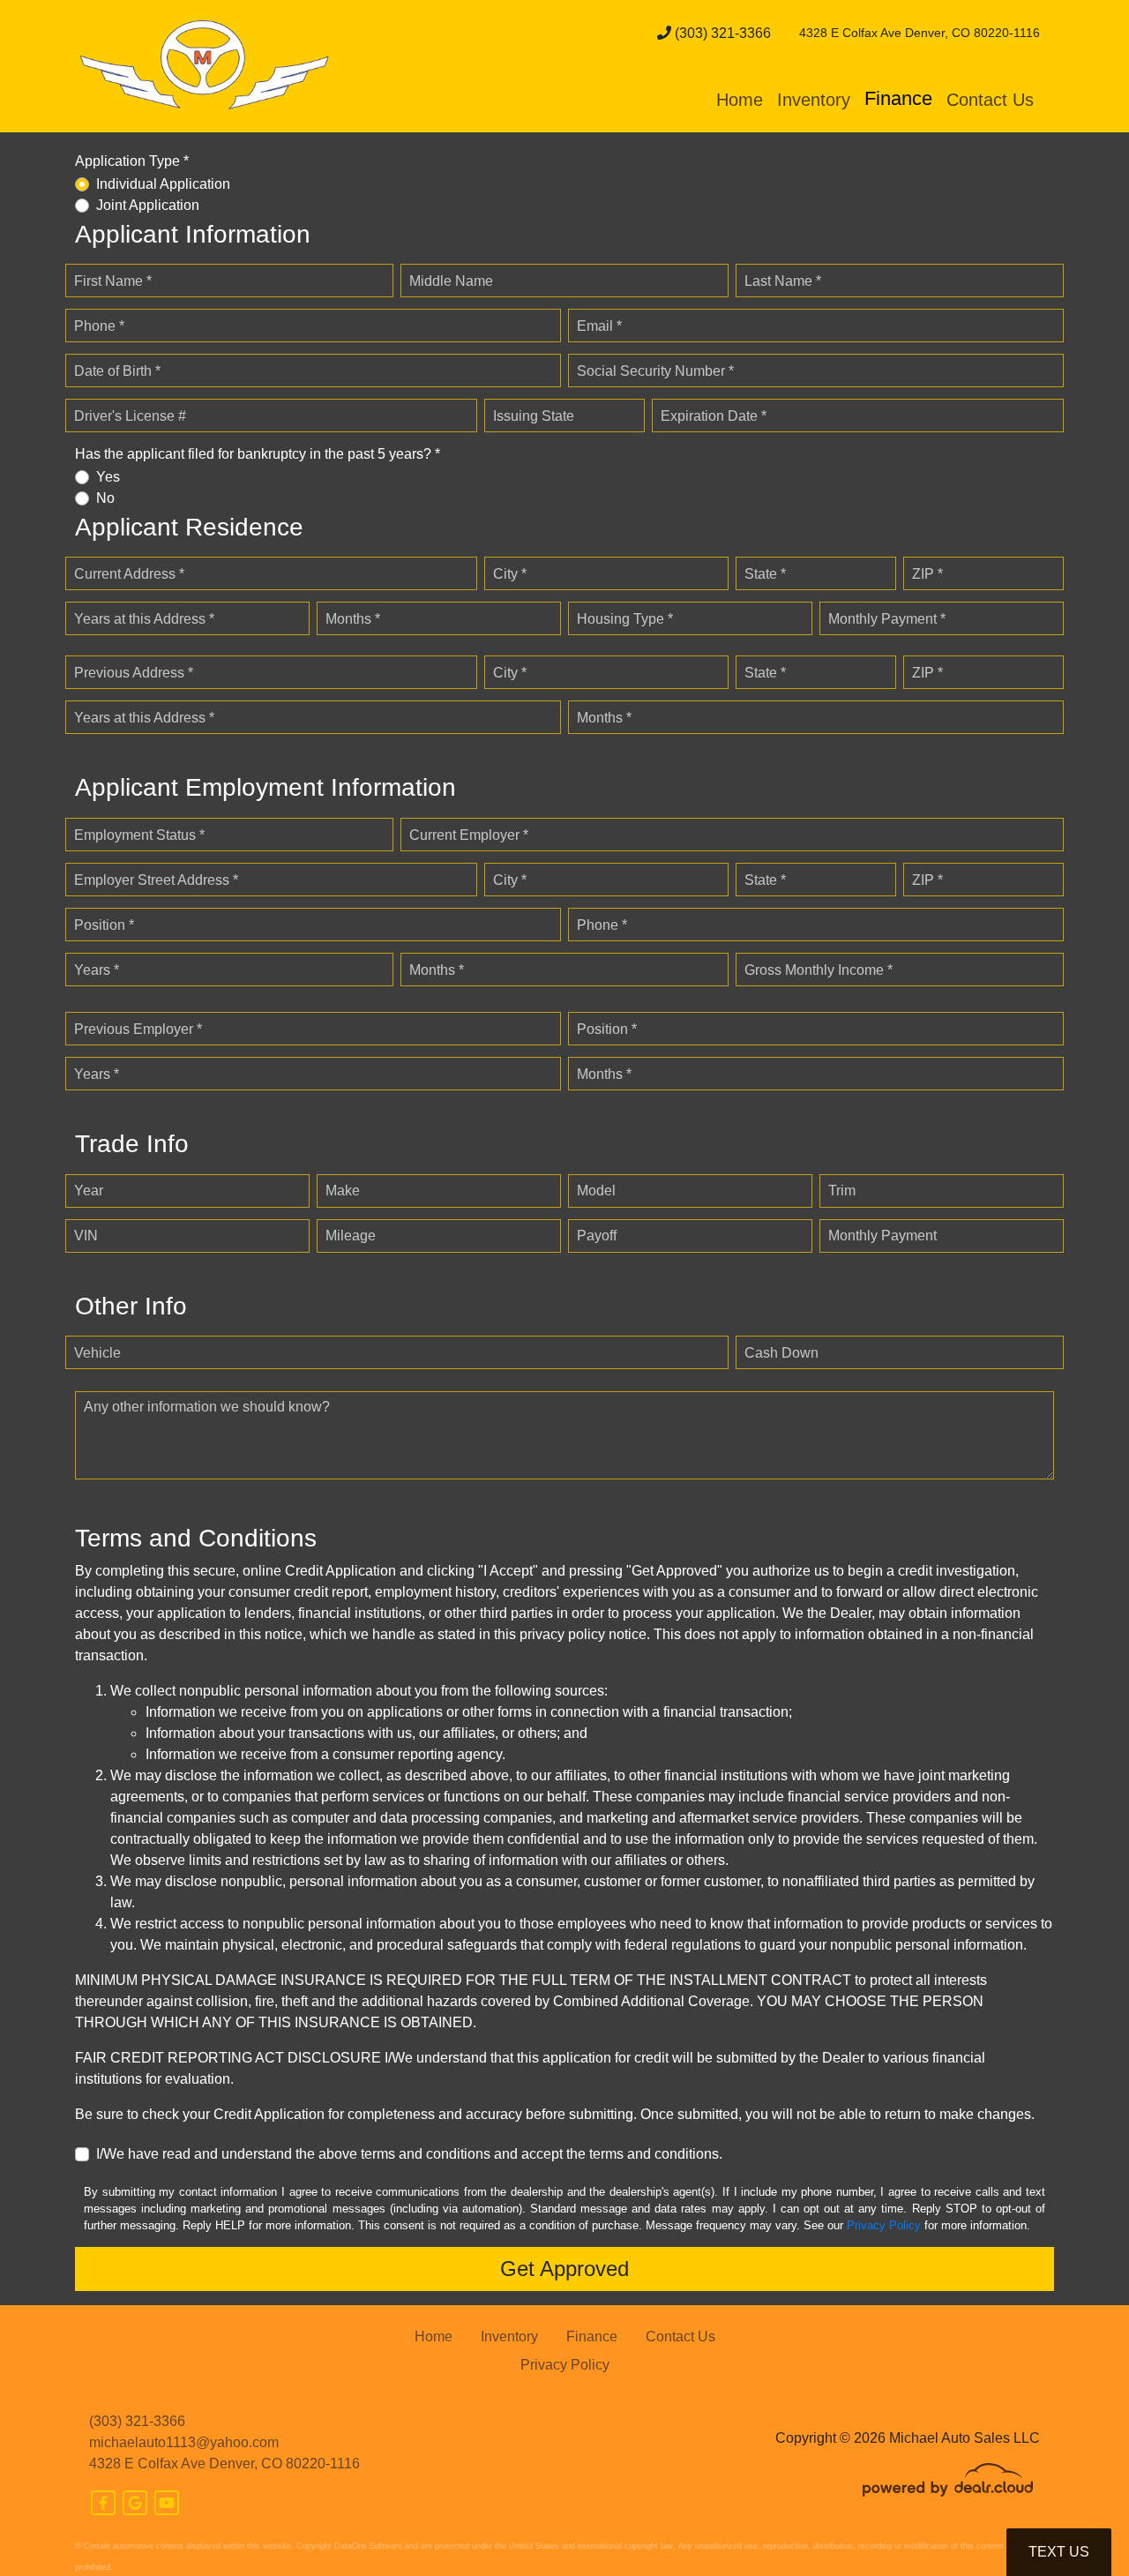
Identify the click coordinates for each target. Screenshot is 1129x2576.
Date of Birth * (117, 371)
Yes (108, 477)
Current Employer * (469, 835)
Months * (353, 619)
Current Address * (129, 574)
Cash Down (781, 1353)
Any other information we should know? (207, 1407)
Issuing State (534, 416)
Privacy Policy (884, 2225)
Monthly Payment (882, 1236)
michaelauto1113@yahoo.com (184, 2442)
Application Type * (132, 161)
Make (343, 1191)
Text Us (1059, 2552)
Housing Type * (625, 619)
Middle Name (451, 281)
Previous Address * (134, 673)
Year (89, 1191)
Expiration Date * (714, 416)
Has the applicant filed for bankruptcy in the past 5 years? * (258, 454)
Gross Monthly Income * (819, 970)
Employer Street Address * (156, 880)
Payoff (597, 1236)
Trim (842, 1191)
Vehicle (97, 1353)
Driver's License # (130, 416)
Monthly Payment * (887, 619)
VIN (86, 1236)
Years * (97, 970)
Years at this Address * (144, 619)
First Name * (113, 281)
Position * (104, 925)
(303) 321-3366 (721, 33)
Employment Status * (139, 835)
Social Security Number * (655, 371)
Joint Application (148, 205)
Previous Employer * (138, 1029)
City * (510, 574)
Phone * (99, 326)
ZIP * (927, 574)
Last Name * (783, 281)
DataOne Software (368, 2546)
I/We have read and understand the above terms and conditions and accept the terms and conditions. (409, 2154)
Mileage (351, 1236)
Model (596, 1191)
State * (765, 574)
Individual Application (163, 184)
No (105, 498)
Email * (599, 326)
